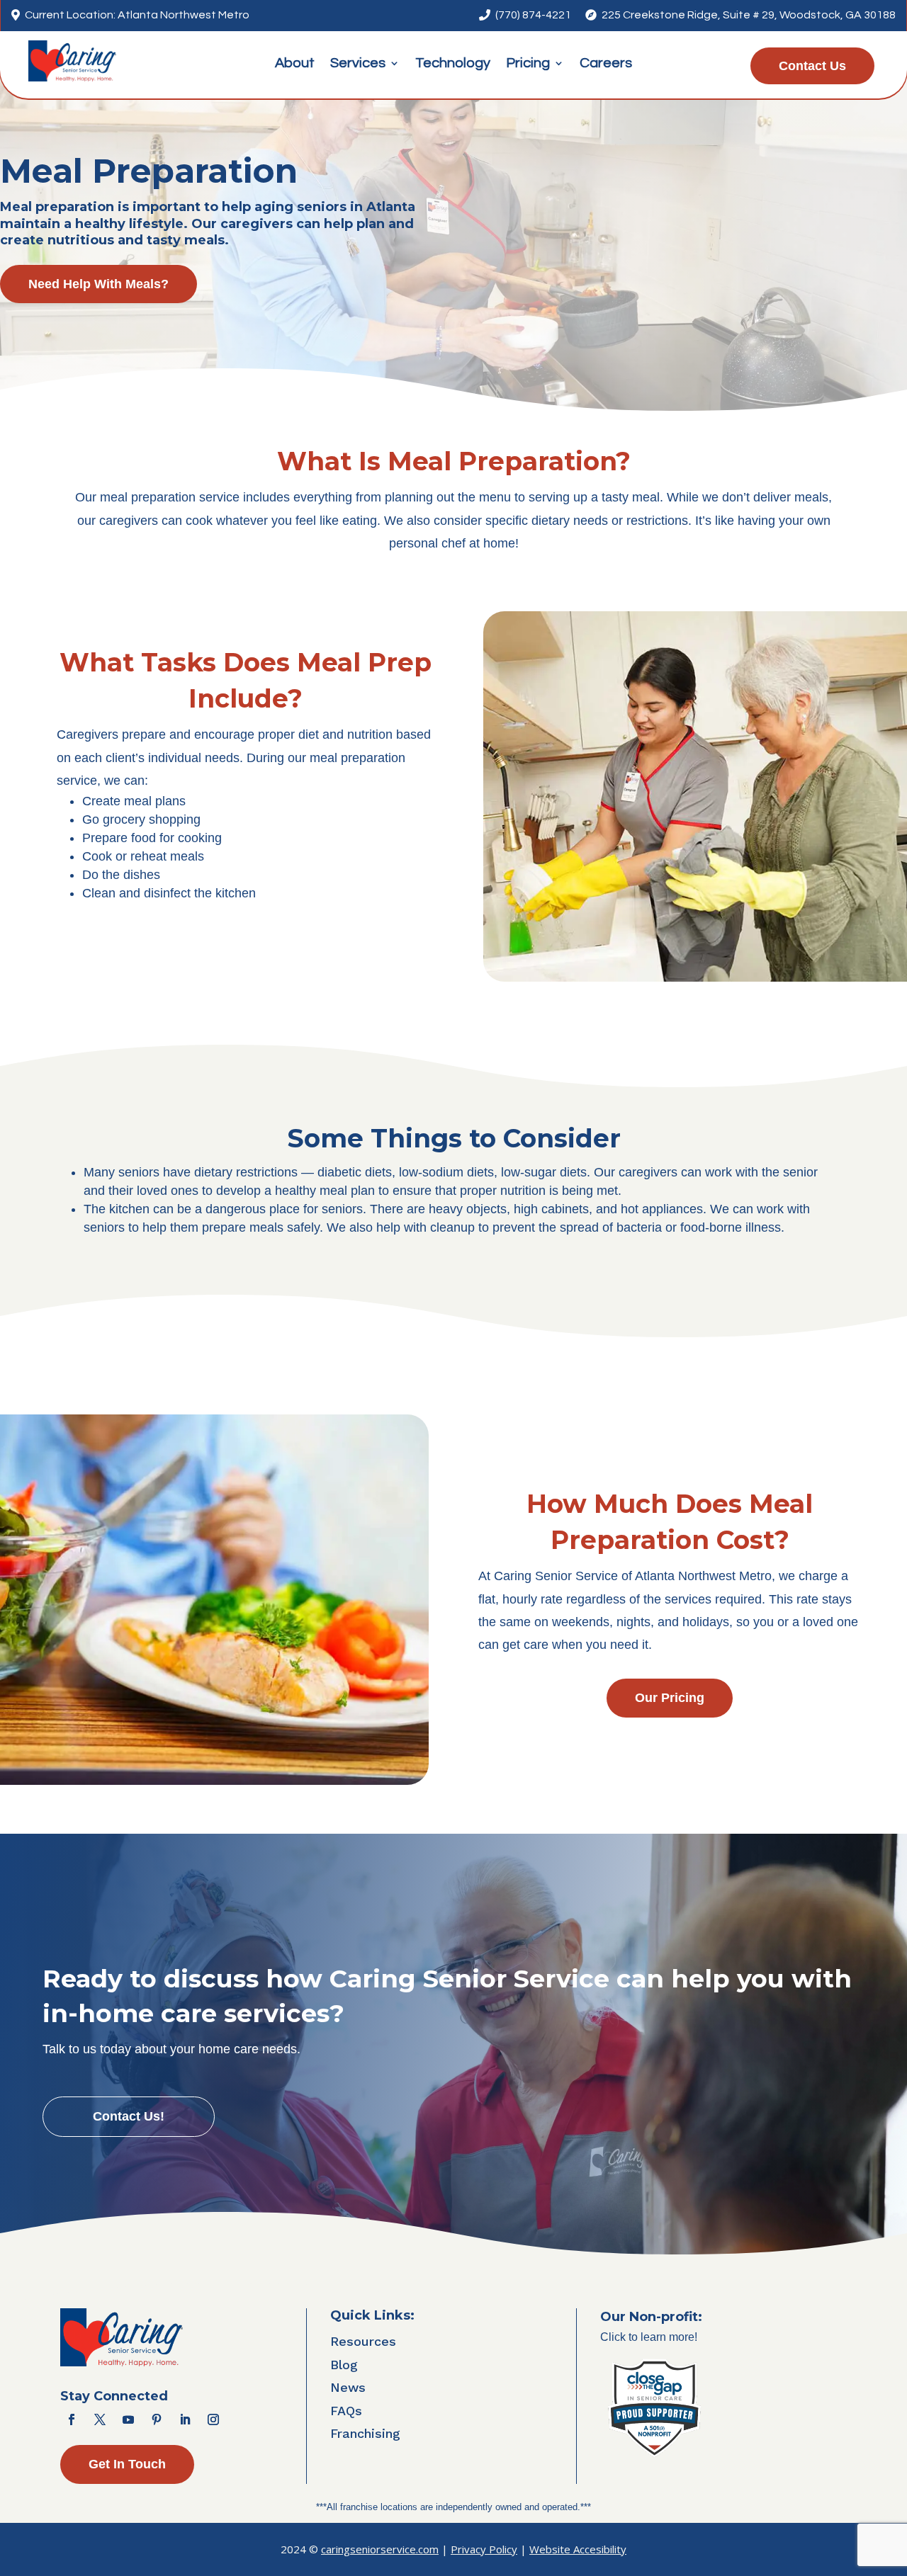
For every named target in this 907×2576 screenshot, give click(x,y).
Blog (344, 2365)
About (295, 64)
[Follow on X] (100, 2419)
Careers (606, 64)
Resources (363, 2341)
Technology (453, 64)
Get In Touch (127, 2464)
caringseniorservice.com (380, 2549)
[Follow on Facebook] (72, 2419)
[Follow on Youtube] (128, 2419)
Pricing (528, 64)
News (348, 2387)
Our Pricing (670, 1698)
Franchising (365, 2433)
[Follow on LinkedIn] (185, 2419)
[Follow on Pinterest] (157, 2419)
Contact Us (812, 66)
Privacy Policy (484, 2549)
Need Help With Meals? (98, 284)
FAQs (346, 2411)
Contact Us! (129, 2116)
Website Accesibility (578, 2549)
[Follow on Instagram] (213, 2419)
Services (358, 64)
